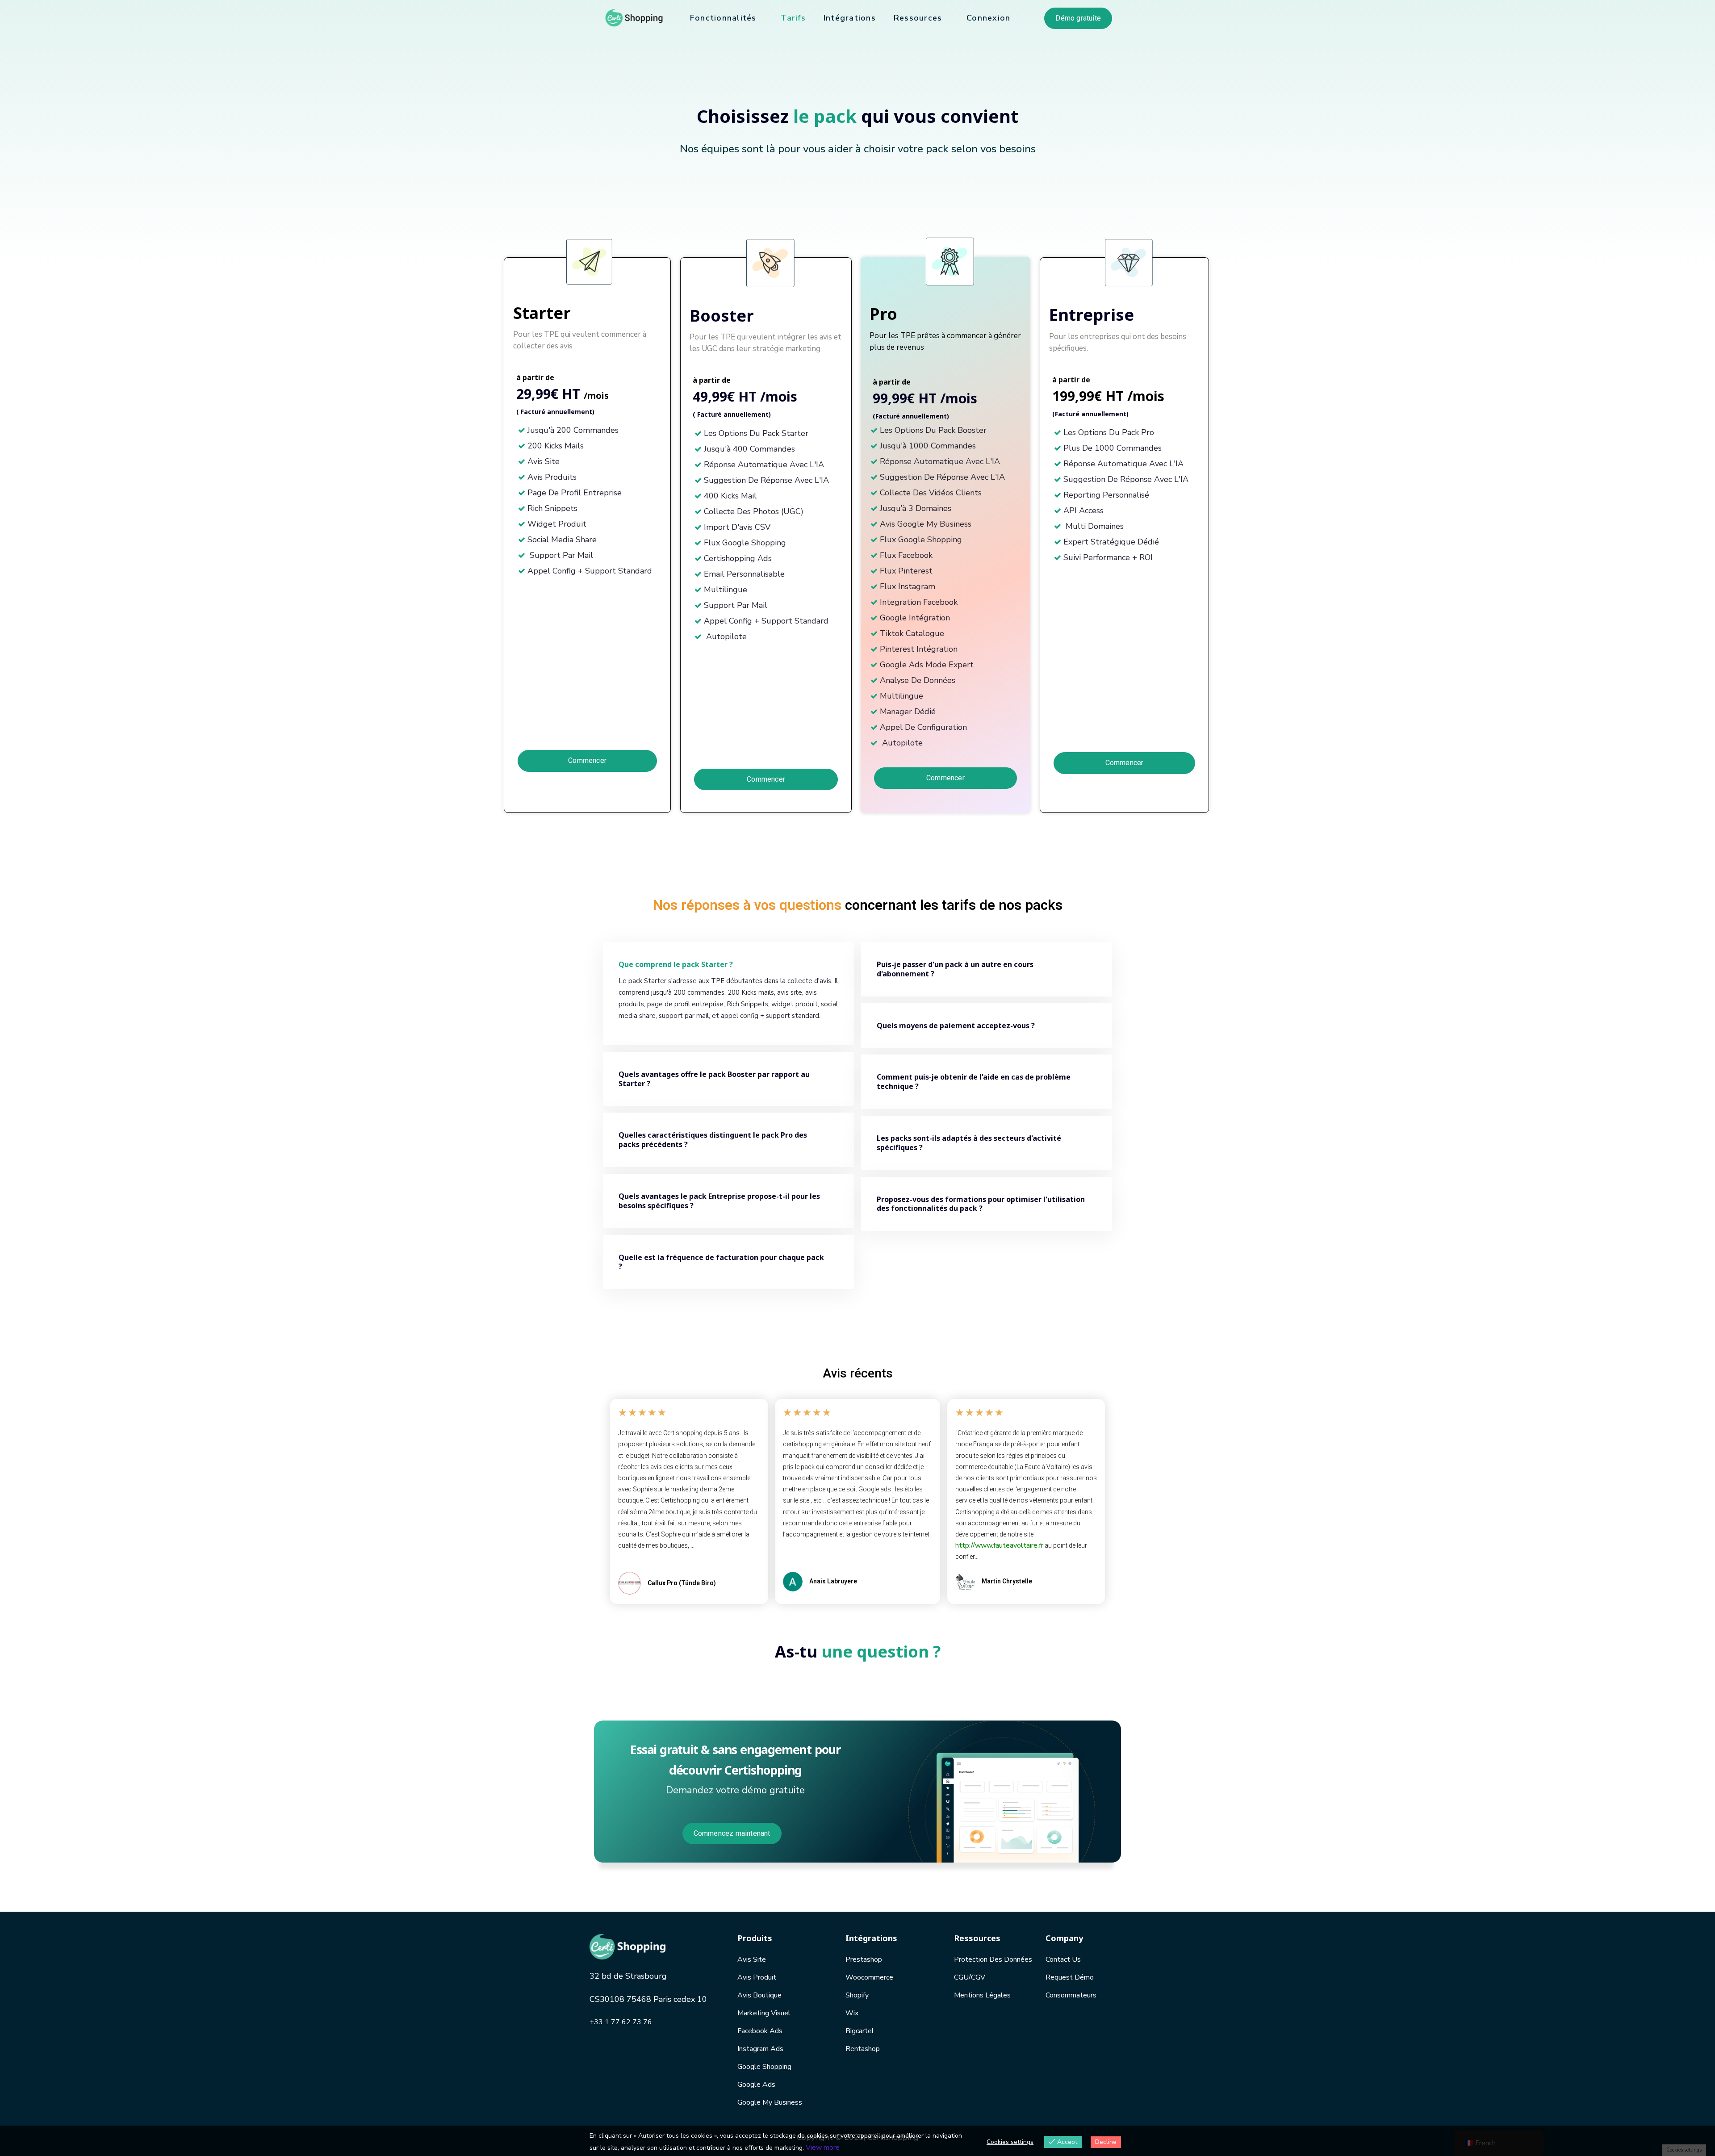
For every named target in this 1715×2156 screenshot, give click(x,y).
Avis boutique (759, 1995)
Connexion (988, 18)
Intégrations (850, 18)
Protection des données (993, 1959)
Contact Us (1063, 1959)
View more (823, 2148)
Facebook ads (760, 2031)
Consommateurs (1071, 1995)
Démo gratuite (1078, 18)
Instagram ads (760, 2049)
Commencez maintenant (732, 1833)
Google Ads (756, 2085)
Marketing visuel (764, 2013)
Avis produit (757, 1977)
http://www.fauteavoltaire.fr (999, 1545)
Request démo (1070, 1977)
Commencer (587, 760)
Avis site (752, 1959)
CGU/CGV (970, 1977)
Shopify (857, 1995)
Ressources (918, 18)
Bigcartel (860, 2031)
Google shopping (764, 2067)
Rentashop (863, 2049)
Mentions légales (982, 1995)
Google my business (770, 2102)
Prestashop (864, 1959)
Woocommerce (869, 1977)
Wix (852, 2013)
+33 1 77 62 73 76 (621, 2022)
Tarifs (793, 18)
